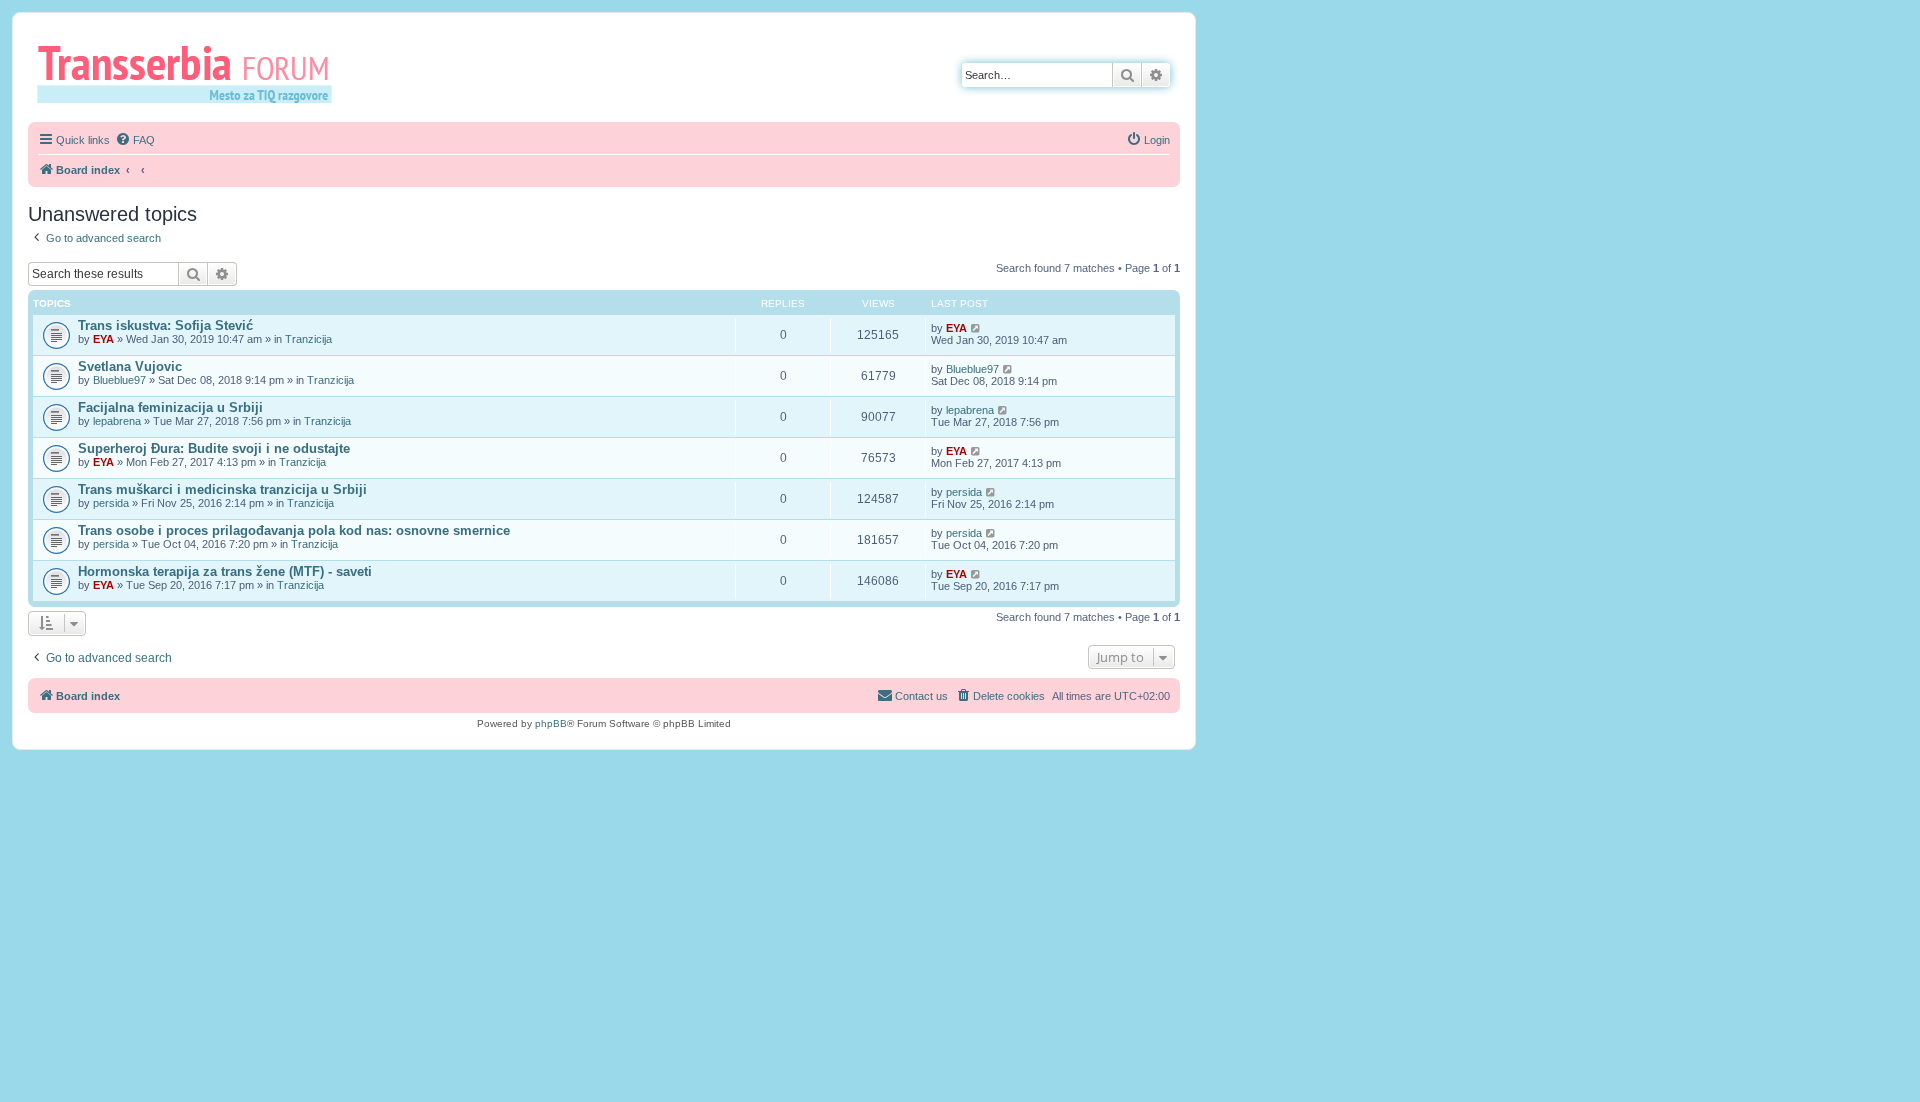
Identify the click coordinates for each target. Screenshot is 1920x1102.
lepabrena (117, 421)
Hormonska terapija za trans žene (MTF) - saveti (225, 571)
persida (111, 503)
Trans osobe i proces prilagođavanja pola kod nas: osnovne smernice (294, 530)
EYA (103, 339)
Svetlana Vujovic (130, 366)
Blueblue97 (119, 380)
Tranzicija (308, 339)
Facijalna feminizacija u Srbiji (170, 407)
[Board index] (191, 73)
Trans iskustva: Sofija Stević (165, 325)
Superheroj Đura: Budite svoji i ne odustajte (214, 448)
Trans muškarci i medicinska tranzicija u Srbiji (222, 489)
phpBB (551, 723)
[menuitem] (135, 140)
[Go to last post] (976, 328)
